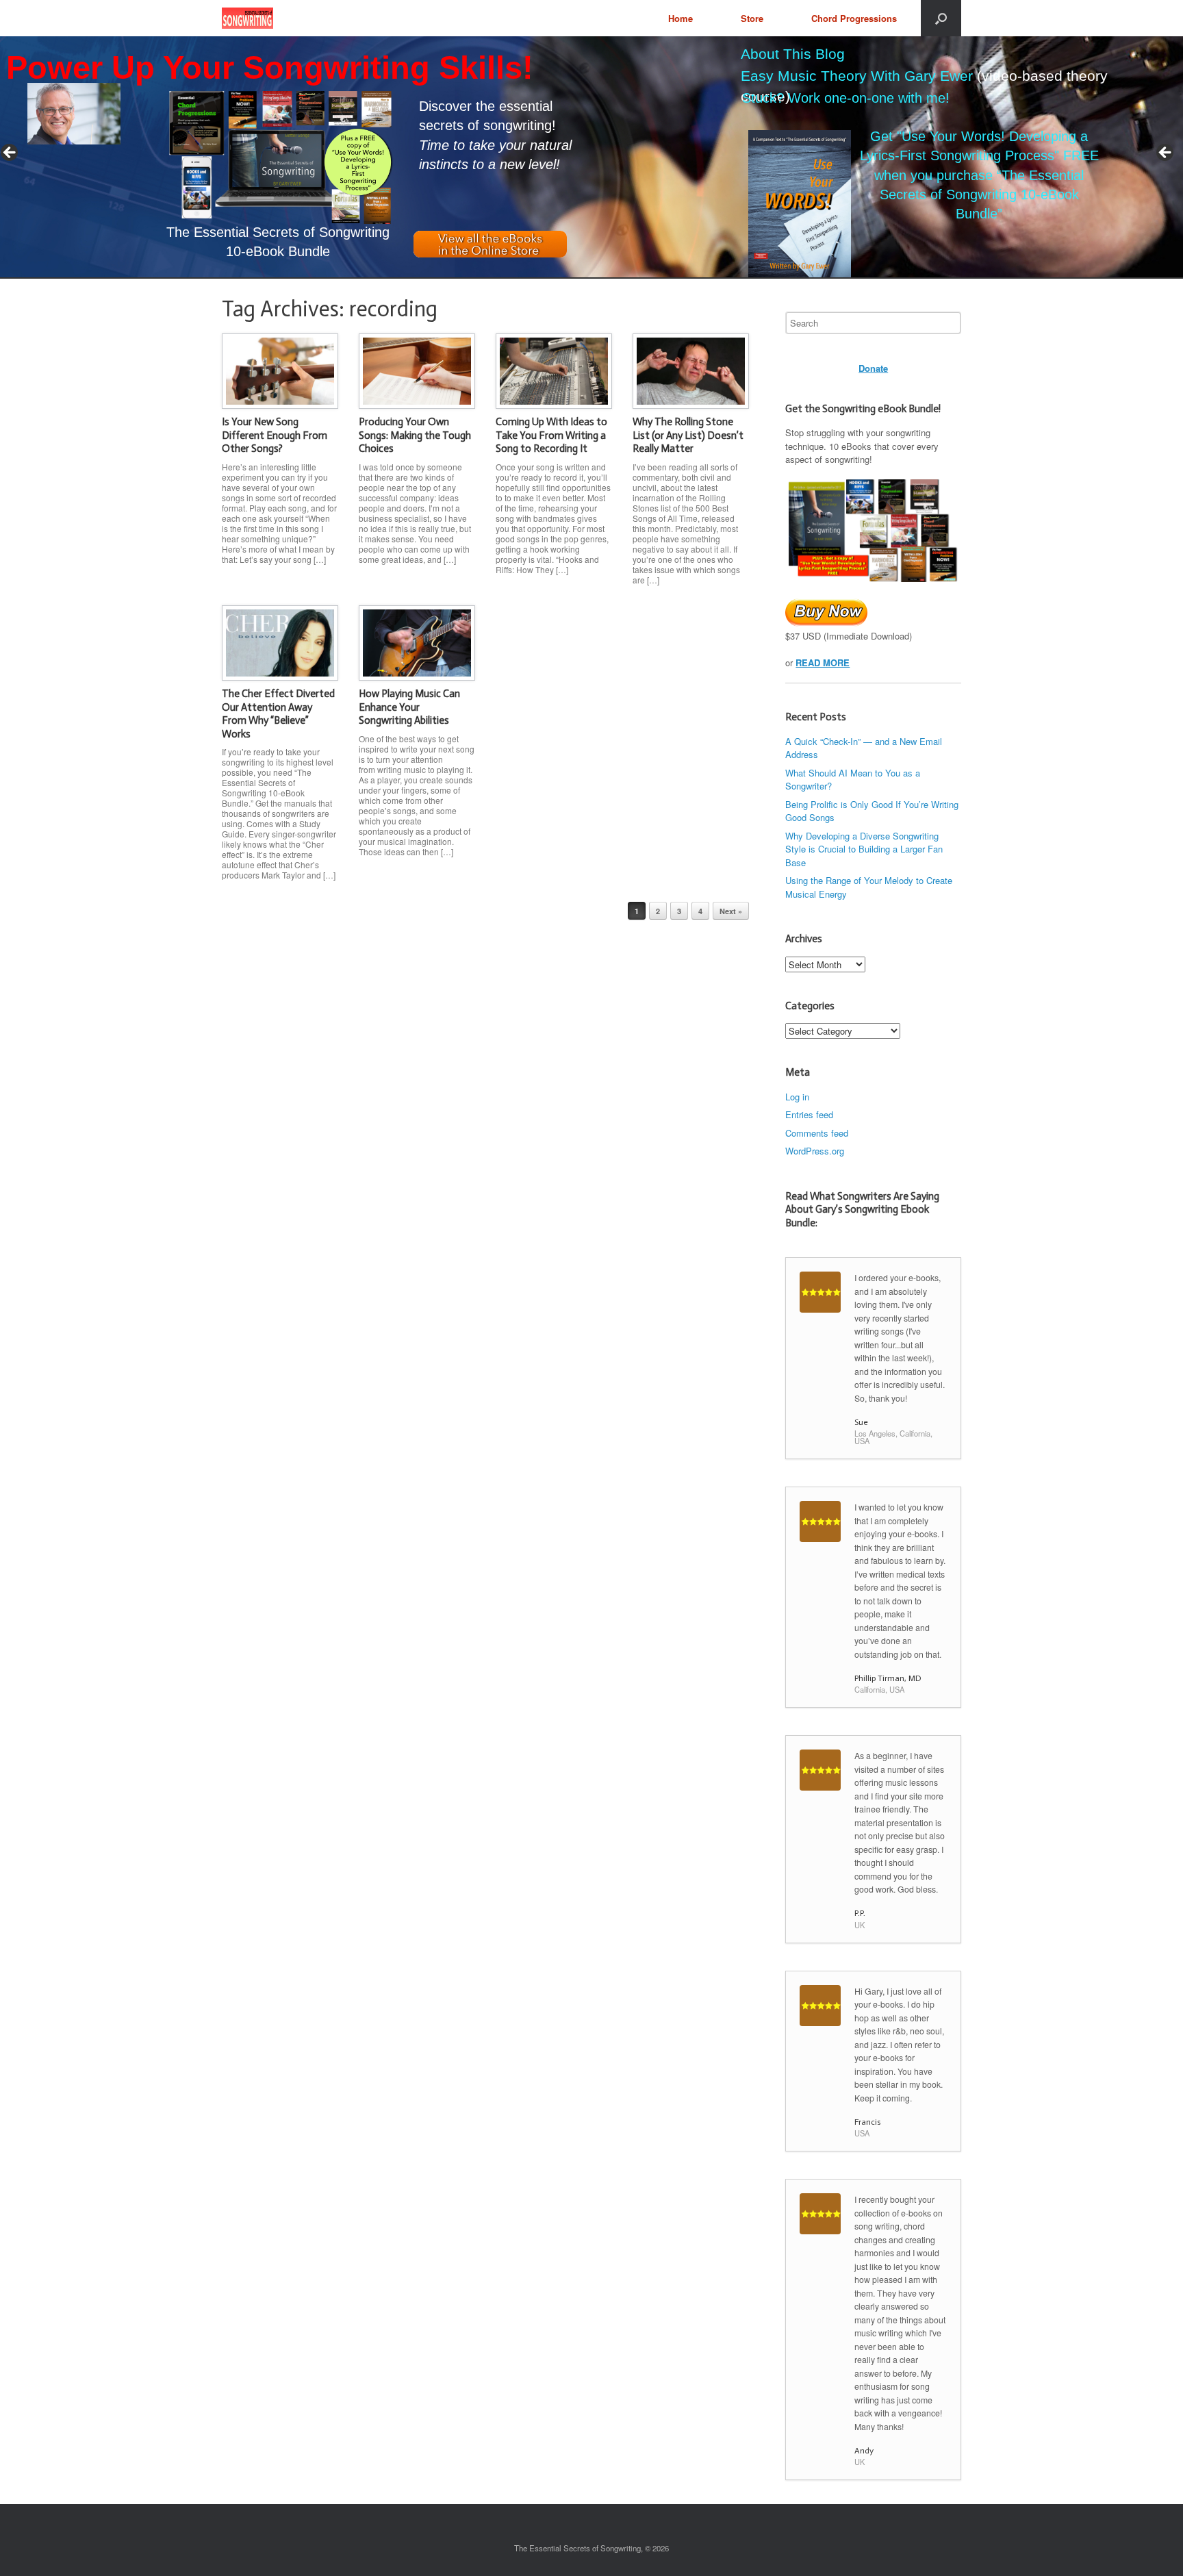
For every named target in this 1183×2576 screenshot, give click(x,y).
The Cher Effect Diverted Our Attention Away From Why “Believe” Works (278, 714)
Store (752, 18)
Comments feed (817, 1133)
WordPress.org (815, 1151)
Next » (731, 911)
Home (680, 18)
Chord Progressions (854, 18)
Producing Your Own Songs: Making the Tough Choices (415, 435)
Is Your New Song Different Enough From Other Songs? (275, 435)
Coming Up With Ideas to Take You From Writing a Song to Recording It (551, 435)
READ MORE (823, 662)
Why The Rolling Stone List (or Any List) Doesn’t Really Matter (688, 435)
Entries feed (809, 1114)
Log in (797, 1097)
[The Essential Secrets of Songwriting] (247, 18)
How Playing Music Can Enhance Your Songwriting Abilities (409, 707)
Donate (873, 368)
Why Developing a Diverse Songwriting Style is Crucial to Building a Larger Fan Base (864, 849)
